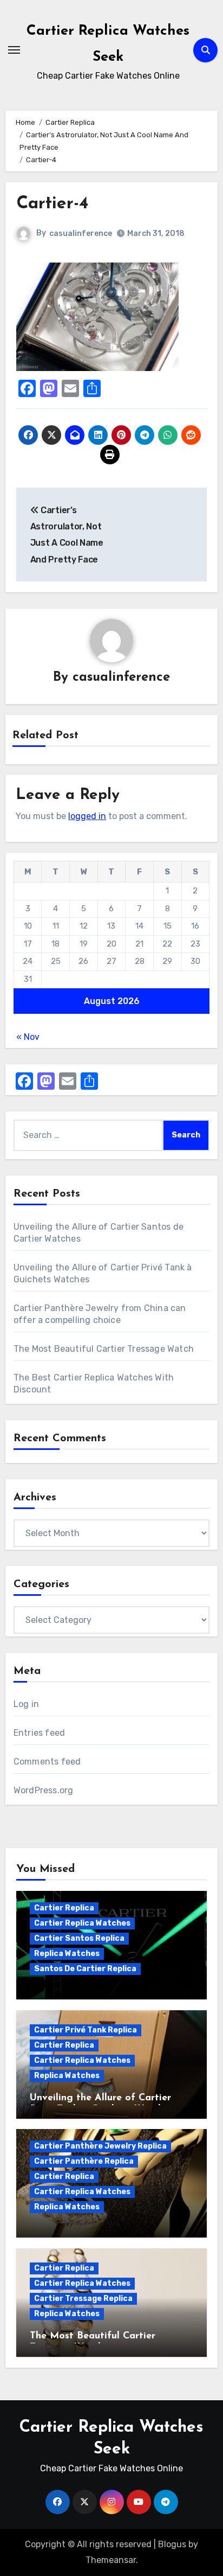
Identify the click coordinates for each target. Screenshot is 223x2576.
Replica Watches (67, 1954)
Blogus (172, 2544)
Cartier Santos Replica (79, 1938)
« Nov (28, 1037)
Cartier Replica (64, 1908)
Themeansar (111, 2560)
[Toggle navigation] (14, 50)
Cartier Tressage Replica (83, 2299)
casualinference (81, 234)
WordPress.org (44, 1790)
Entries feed (39, 1733)
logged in (87, 816)
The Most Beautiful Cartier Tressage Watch (104, 1349)
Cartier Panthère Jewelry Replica (100, 2146)
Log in (26, 1704)
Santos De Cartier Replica (85, 1969)
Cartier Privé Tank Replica (86, 2030)
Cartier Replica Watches (82, 1923)
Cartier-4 (52, 204)
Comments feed (47, 1762)
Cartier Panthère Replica (84, 2161)
